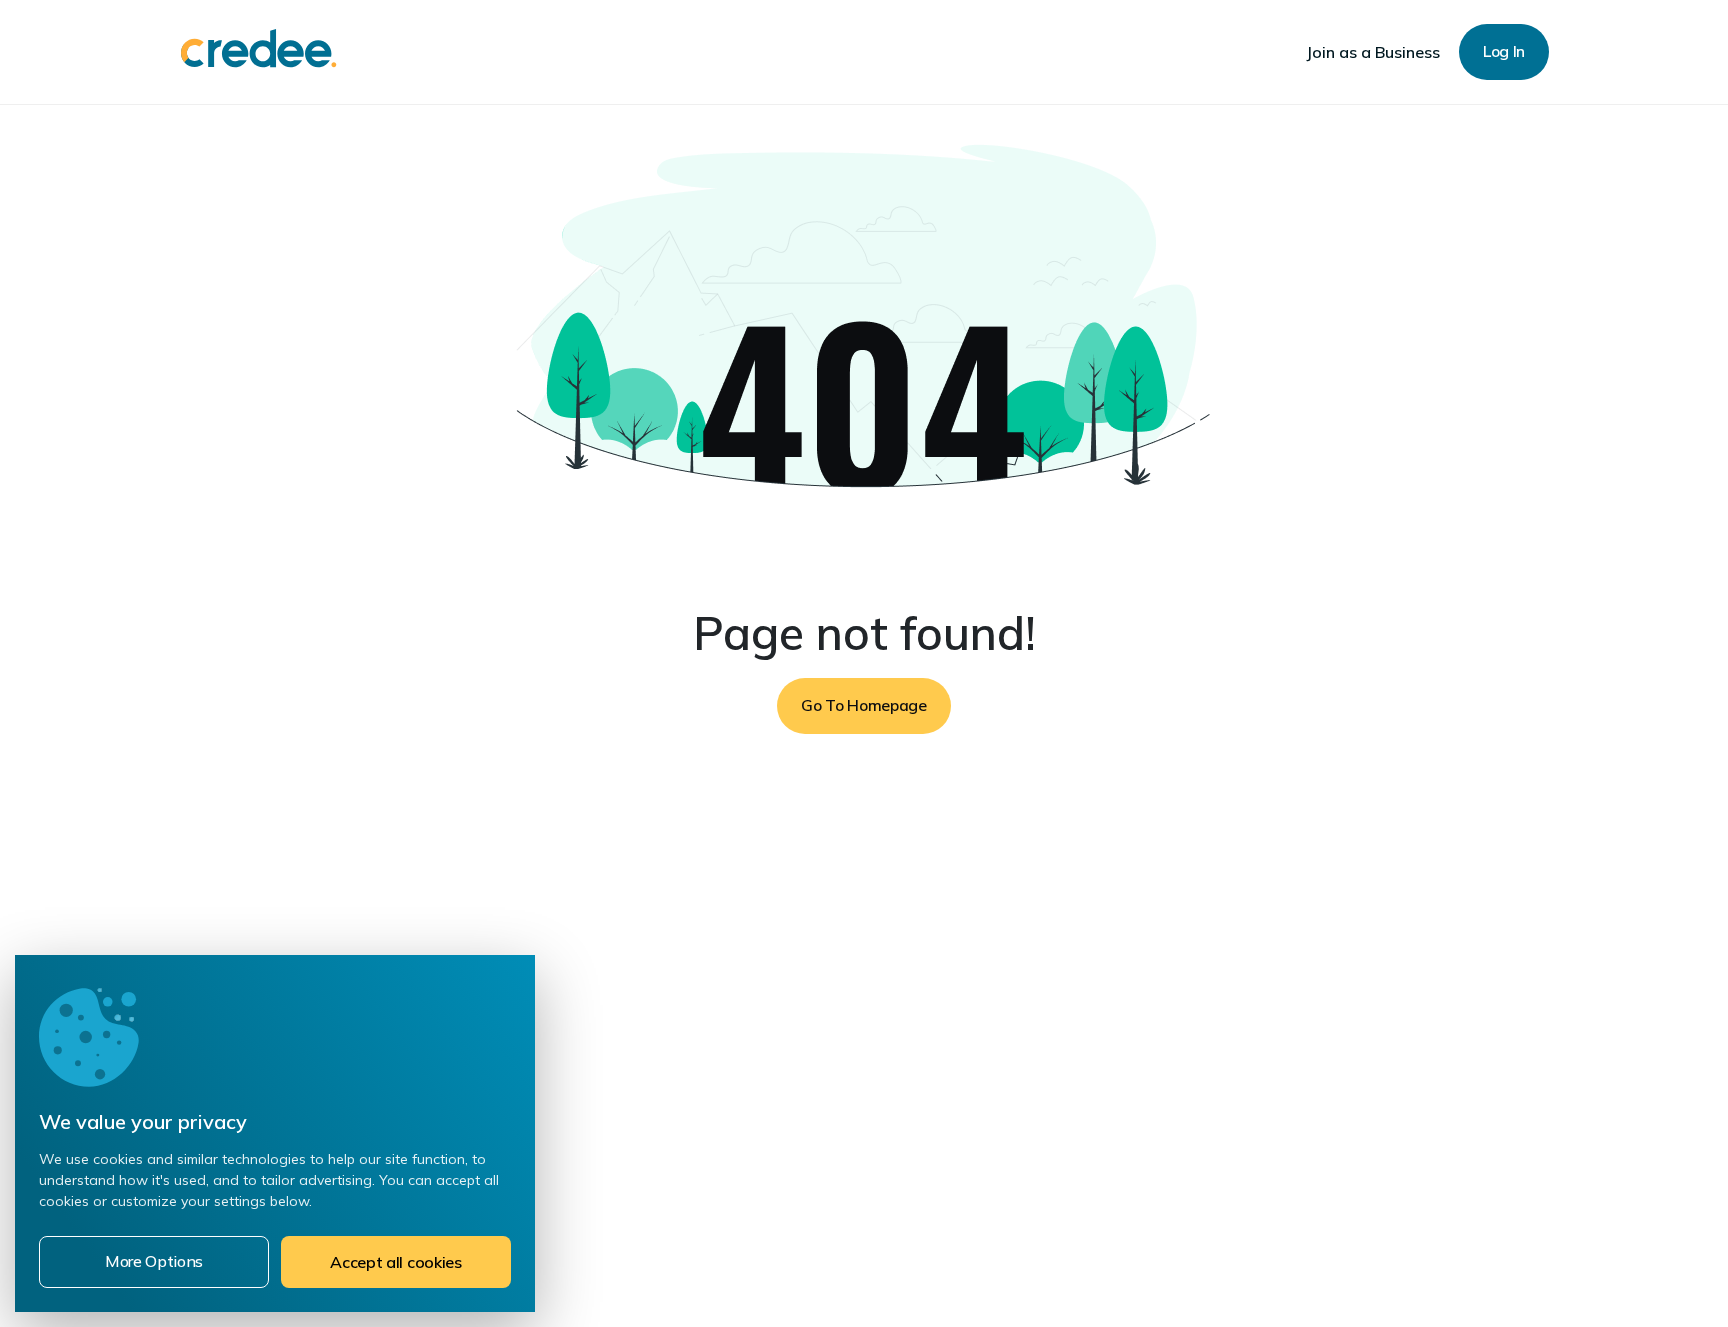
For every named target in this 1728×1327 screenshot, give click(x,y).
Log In (1504, 51)
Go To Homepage (864, 705)
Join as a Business (1373, 52)
